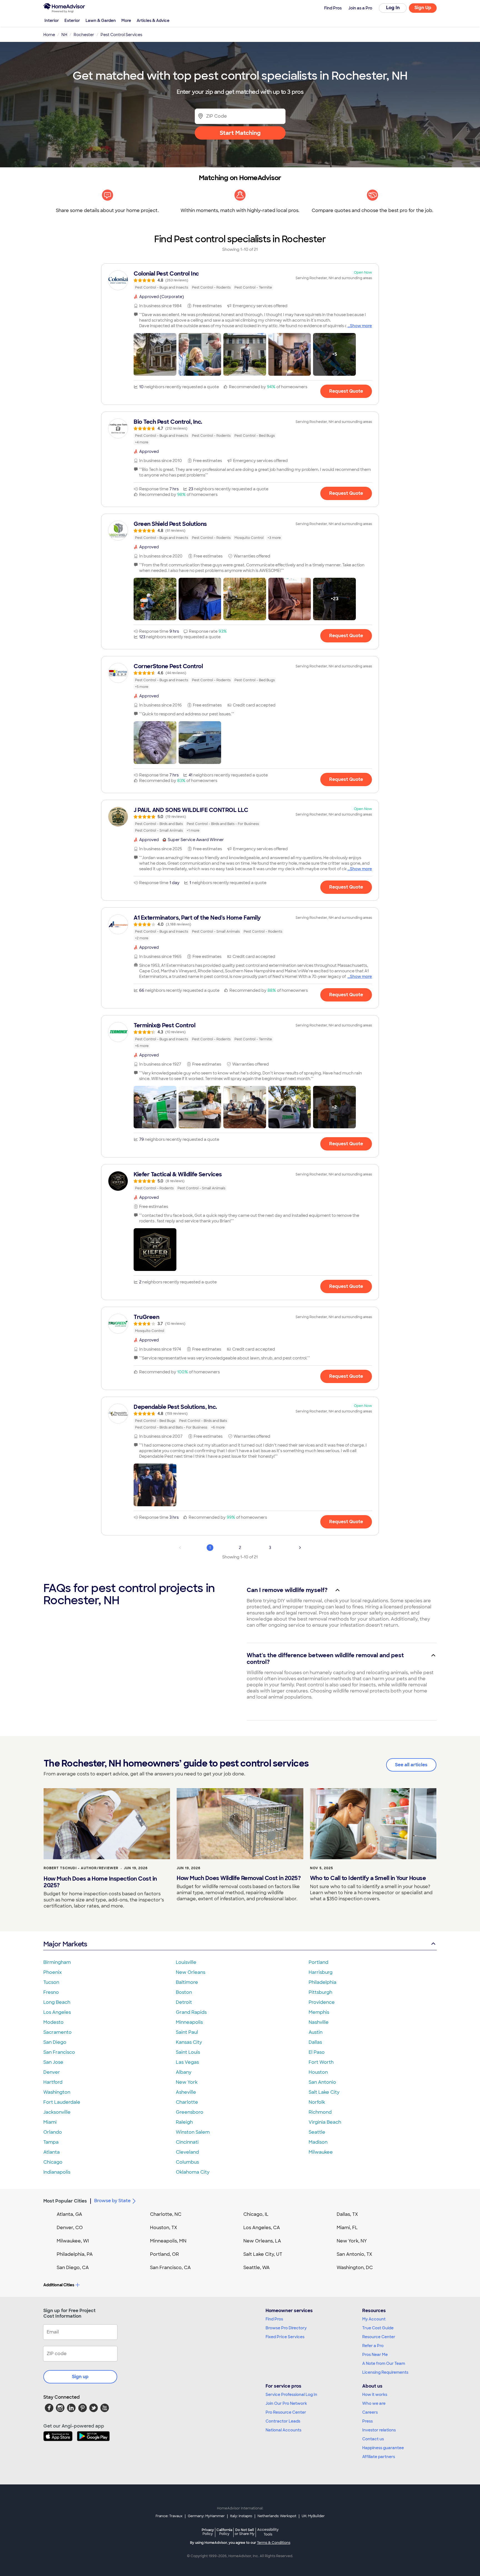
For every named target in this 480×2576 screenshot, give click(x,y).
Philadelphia (322, 1982)
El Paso (317, 2052)
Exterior (72, 21)
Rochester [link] (84, 35)
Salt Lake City (324, 2092)
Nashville (319, 2022)
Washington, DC (355, 2268)
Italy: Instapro (241, 2516)
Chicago (53, 2162)
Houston (318, 2072)
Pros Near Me (375, 2355)
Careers (370, 2412)
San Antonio (322, 2082)
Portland (318, 1962)
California (224, 2532)
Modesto (53, 2022)
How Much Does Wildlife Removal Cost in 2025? (239, 1878)
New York (187, 2082)
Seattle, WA (257, 2268)
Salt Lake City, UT (263, 2254)
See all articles (411, 1765)
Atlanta (52, 2152)
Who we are (374, 2403)
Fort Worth (321, 2062)
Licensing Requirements (385, 2372)
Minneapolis (189, 2022)
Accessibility (268, 2532)
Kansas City (189, 2042)
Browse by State (112, 2201)
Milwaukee (321, 2152)
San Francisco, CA (170, 2268)
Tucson (51, 1982)
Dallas (315, 2042)
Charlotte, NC (166, 2214)
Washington (57, 2092)
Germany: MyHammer (206, 2516)
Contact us (373, 2439)
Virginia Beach (325, 2122)
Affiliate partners (379, 2457)
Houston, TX (164, 2228)
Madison (318, 2142)
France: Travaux (169, 2516)
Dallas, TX (347, 2214)
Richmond (320, 2112)
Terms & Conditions (274, 2543)
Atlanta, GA (69, 2214)
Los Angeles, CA (262, 2228)
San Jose (53, 2062)
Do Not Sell (245, 2532)
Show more (361, 326)
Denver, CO (70, 2228)
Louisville (186, 1962)
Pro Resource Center (286, 2412)
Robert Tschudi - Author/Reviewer (81, 1868)
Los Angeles (57, 2012)
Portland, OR (164, 2254)
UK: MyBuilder (313, 2516)
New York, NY (352, 2241)
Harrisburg (321, 1972)
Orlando (53, 2132)
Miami (50, 2122)
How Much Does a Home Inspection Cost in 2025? (100, 1882)
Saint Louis (188, 2052)
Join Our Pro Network (286, 2403)
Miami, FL (347, 2228)
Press (367, 2421)
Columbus (187, 2162)
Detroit (184, 2002)
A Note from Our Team (384, 2363)
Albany (184, 2072)
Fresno (51, 1992)
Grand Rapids (191, 2012)
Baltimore (187, 1982)
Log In (393, 8)
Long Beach (57, 2002)
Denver (52, 2072)
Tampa (51, 2142)
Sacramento (57, 2032)
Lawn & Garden (101, 21)
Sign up (80, 2377)
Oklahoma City (193, 2172)
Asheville (186, 2092)
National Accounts (283, 2430)
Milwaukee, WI (73, 2241)
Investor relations (379, 2430)
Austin (316, 2032)
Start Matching (240, 133)
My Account (374, 2319)
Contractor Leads (283, 2421)
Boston (184, 1992)
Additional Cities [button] (59, 2285)
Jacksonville (57, 2112)
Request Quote (346, 391)
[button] (155, 354)
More (126, 21)
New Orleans (191, 1972)
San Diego (55, 2042)
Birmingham (57, 1962)
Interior (52, 21)
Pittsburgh (320, 1992)
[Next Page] (300, 1548)
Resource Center (379, 2337)
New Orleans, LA (262, 2241)
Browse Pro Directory (286, 2328)
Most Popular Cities (65, 2201)
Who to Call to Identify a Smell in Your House (368, 1878)
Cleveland (187, 2152)
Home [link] (49, 35)
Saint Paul (187, 2032)
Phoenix (52, 1972)
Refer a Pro (373, 2346)
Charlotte (187, 2102)
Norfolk (317, 2102)
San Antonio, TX (354, 2254)
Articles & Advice (153, 21)
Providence (322, 2002)
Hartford (53, 2082)
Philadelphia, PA (75, 2254)
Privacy (208, 2532)
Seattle (317, 2132)
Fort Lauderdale (62, 2102)
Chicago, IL (256, 2214)
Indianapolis (57, 2172)
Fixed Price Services (285, 2337)
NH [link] (64, 35)
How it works (375, 2395)
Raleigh (184, 2122)
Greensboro (190, 2112)
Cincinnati (187, 2142)
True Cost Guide (378, 2328)
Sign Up (423, 8)
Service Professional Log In (291, 2395)
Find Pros (274, 2319)
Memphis (319, 2012)
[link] (240, 280)
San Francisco (59, 2052)
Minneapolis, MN (168, 2241)
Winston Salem (193, 2132)
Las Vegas (187, 2062)
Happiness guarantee (383, 2448)
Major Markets (65, 1944)
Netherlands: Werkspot (277, 2516)
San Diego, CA (73, 2268)
